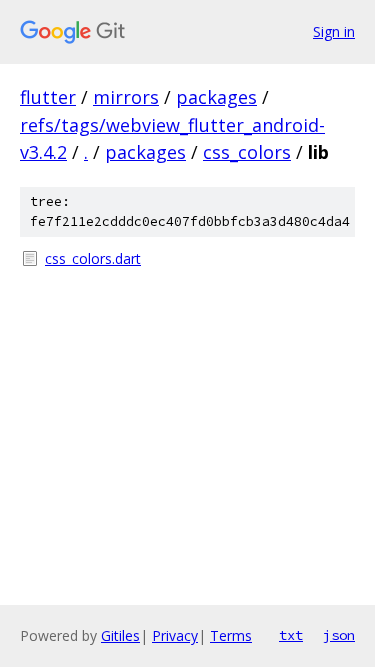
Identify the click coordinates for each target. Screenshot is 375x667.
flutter (48, 97)
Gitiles (120, 635)
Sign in (334, 31)
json (339, 635)
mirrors (126, 97)
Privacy (175, 635)
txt (291, 635)
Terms (231, 635)
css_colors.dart (93, 258)
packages (216, 97)
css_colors (247, 152)
